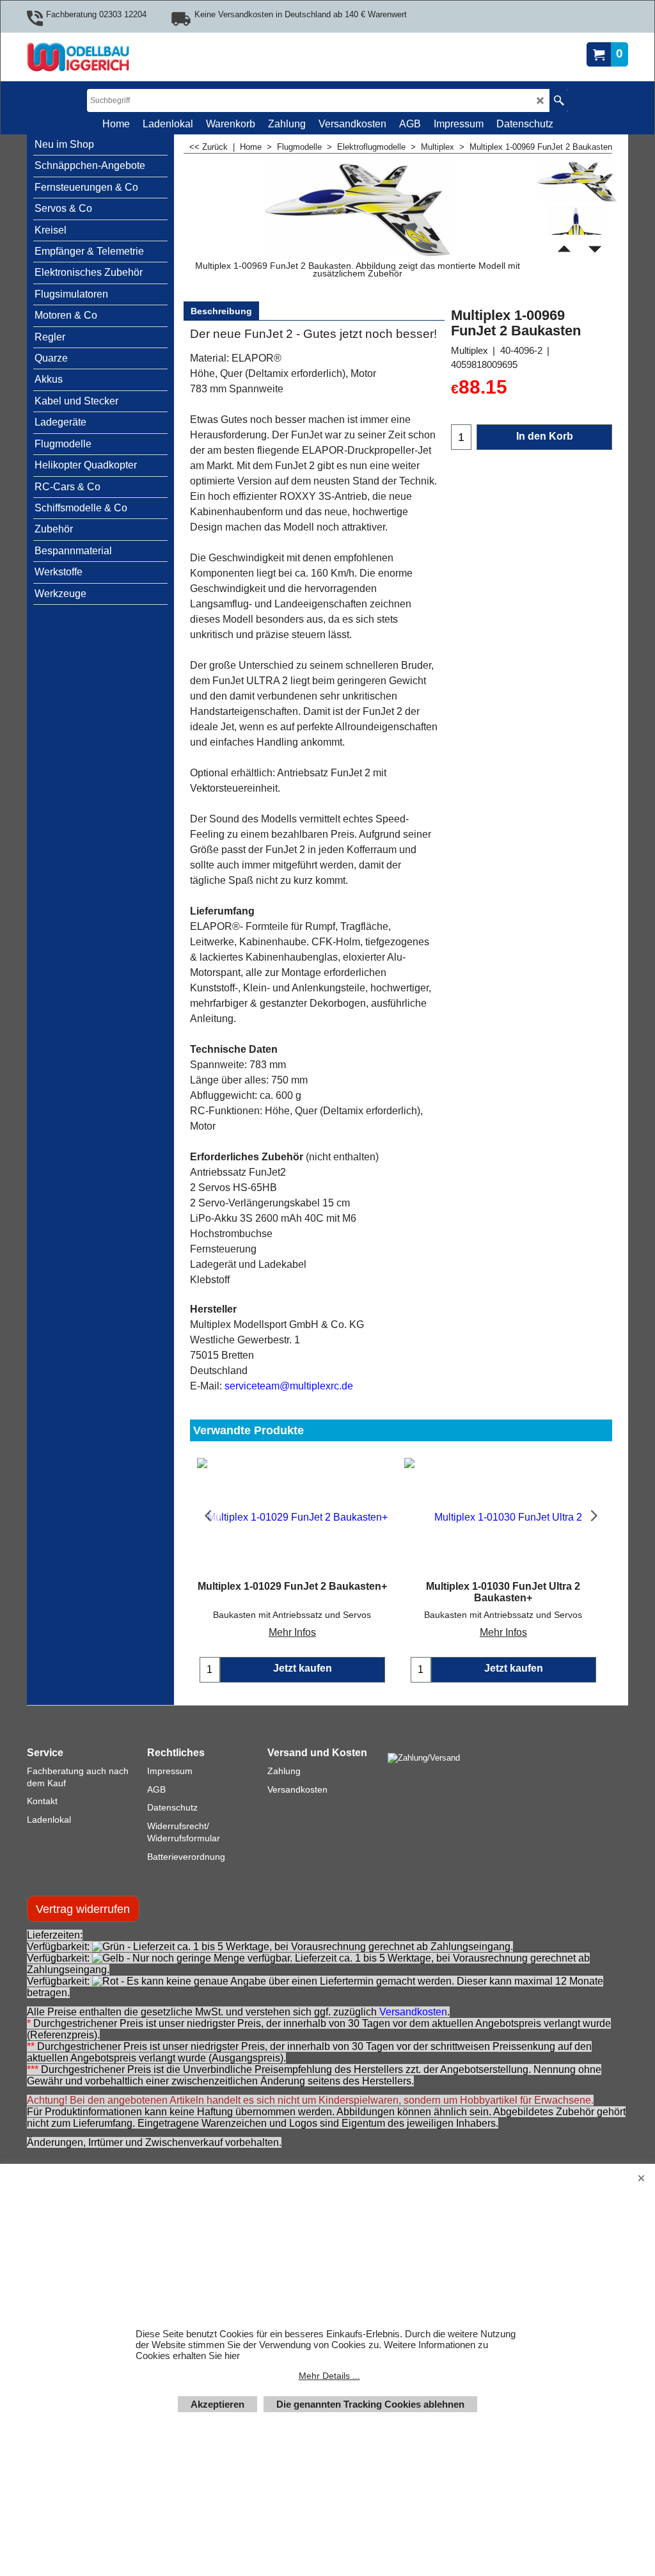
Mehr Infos (292, 1632)
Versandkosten (413, 2012)
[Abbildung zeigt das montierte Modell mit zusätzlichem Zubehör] (577, 232)
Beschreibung (221, 311)
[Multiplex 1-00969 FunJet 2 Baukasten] (577, 182)
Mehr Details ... (329, 2376)
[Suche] (559, 100)
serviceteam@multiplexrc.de (289, 1386)
